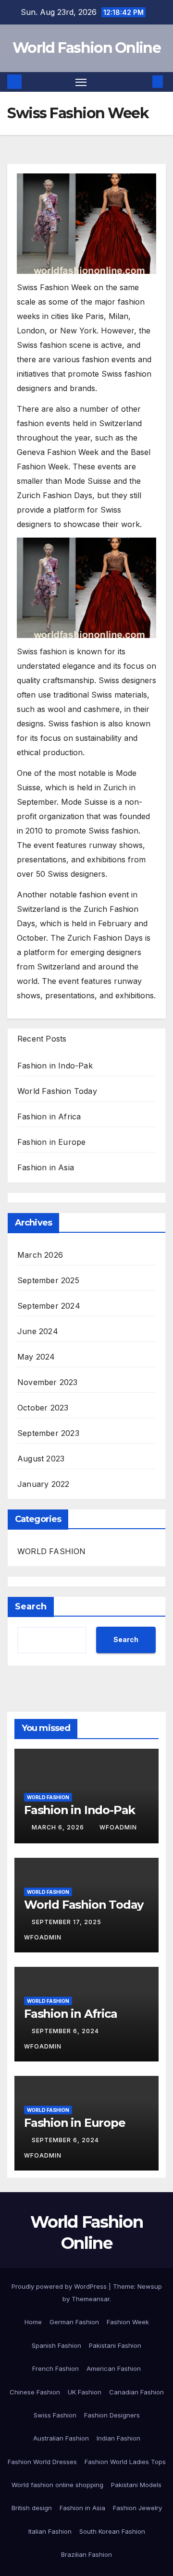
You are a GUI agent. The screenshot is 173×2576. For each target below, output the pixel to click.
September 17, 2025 (68, 1922)
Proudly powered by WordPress (60, 2286)
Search (31, 1607)
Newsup (150, 2286)
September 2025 (48, 1280)
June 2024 (38, 1331)
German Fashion (74, 2322)
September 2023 (48, 1433)
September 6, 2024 (66, 2031)
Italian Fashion (50, 2531)
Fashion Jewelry (137, 2508)
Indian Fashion (118, 2438)
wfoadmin (118, 1827)
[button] (143, 82)
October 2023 (43, 1408)
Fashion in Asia (46, 1167)
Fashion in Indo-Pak (55, 1066)
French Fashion (56, 2368)
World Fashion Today (57, 1091)
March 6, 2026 (59, 1827)
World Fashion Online (86, 48)
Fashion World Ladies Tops (125, 2462)
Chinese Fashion (35, 2392)
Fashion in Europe (51, 1142)
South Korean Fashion (112, 2531)
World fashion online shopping (57, 2485)
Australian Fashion (61, 2438)
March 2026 (40, 1255)
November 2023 (48, 1382)
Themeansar (91, 2299)
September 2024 (49, 1306)
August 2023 (41, 1459)
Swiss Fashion (55, 2415)
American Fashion (114, 2368)
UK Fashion (85, 2392)
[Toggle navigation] (81, 82)
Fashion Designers (112, 2415)
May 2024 (36, 1357)
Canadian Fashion (136, 2392)
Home (33, 2322)
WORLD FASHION (52, 1551)
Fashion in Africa (49, 1116)
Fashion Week (128, 2322)
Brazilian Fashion (86, 2554)
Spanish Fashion (56, 2345)
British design (32, 2508)
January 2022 (43, 1484)
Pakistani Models (136, 2485)
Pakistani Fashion (115, 2345)
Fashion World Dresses (42, 2462)
